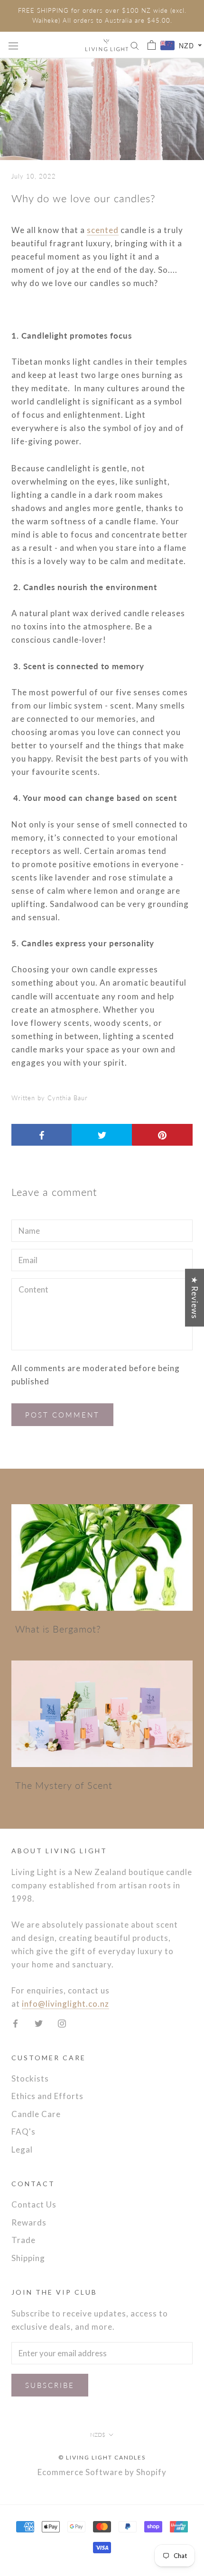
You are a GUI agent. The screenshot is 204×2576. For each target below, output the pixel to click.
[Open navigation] (13, 45)
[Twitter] (39, 2023)
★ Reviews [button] (195, 1297)
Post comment (62, 1415)
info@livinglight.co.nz (65, 2004)
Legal (22, 2150)
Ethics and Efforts (47, 2096)
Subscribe (50, 2385)
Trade (23, 2240)
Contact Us (34, 2204)
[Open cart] (152, 45)
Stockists (30, 2078)
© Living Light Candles (102, 2457)
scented (103, 230)
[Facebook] (15, 2023)
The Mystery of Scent (64, 1785)
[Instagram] (62, 2023)
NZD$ (98, 2435)
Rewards (29, 2222)
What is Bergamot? (58, 1629)
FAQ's (23, 2132)
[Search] (135, 45)
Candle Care (36, 2114)
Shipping (28, 2258)
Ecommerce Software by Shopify (102, 2472)
